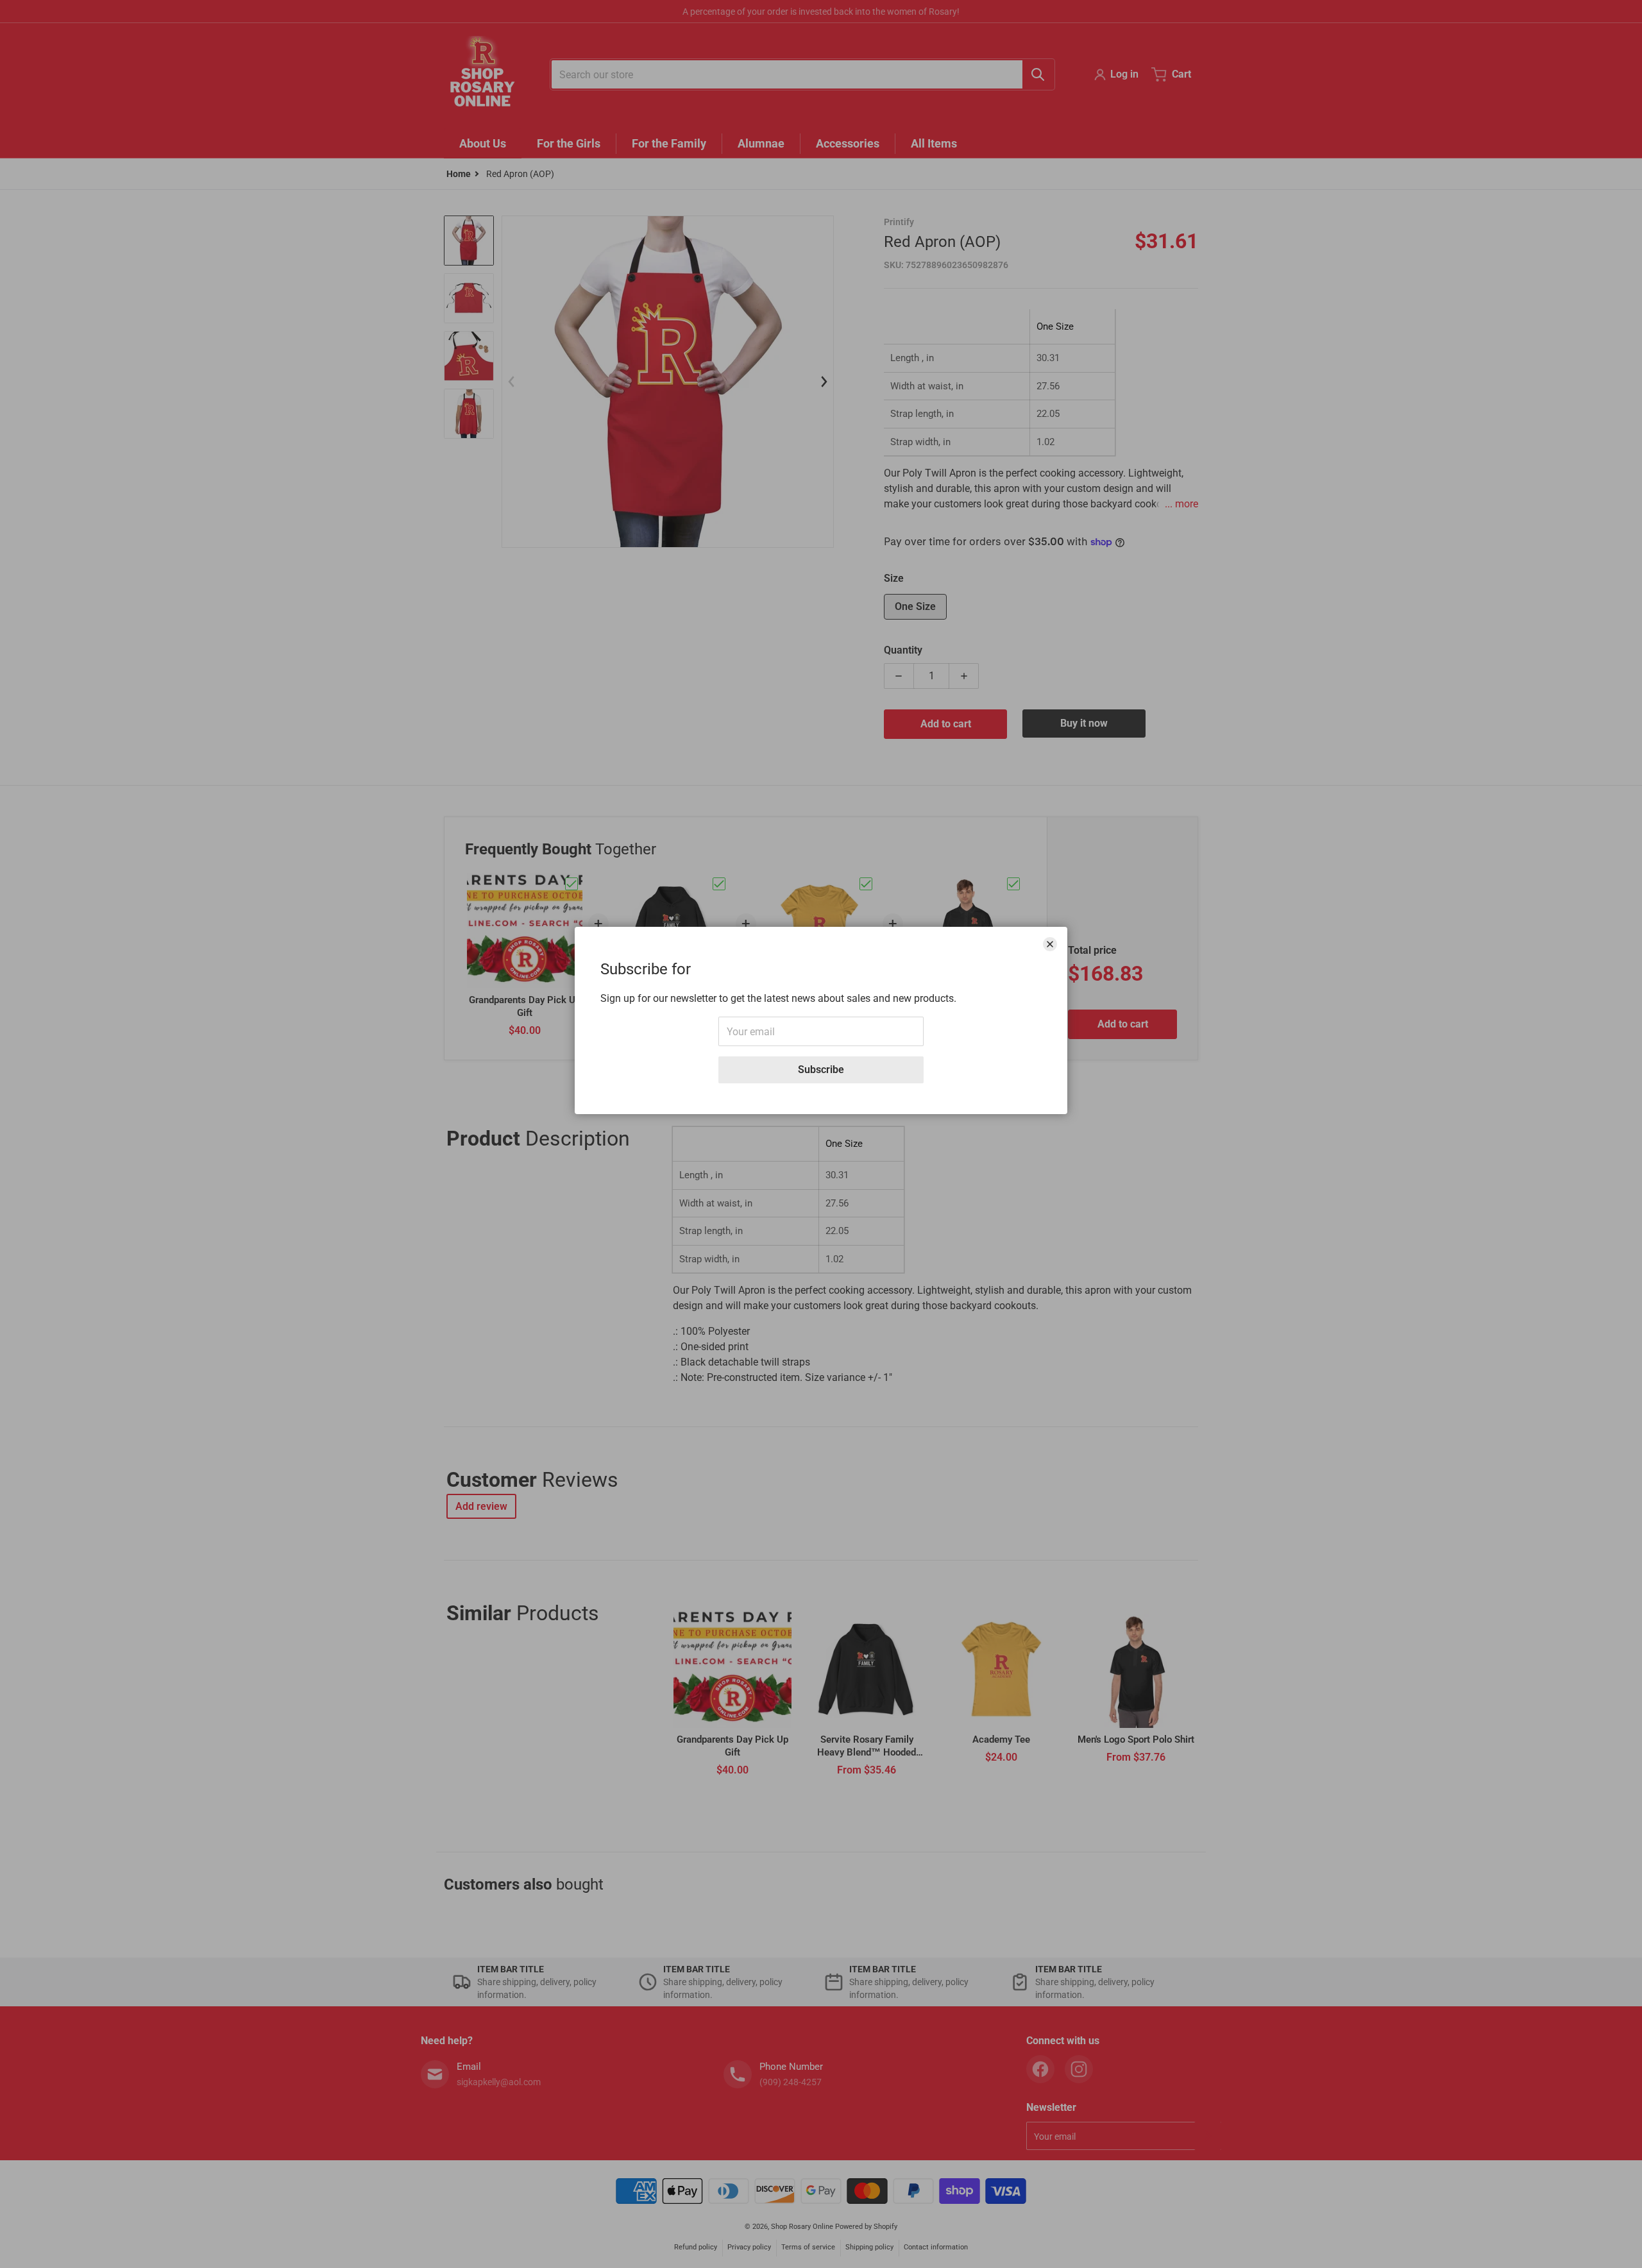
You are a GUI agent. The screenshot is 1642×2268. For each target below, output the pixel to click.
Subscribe (821, 1070)
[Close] (1050, 944)
